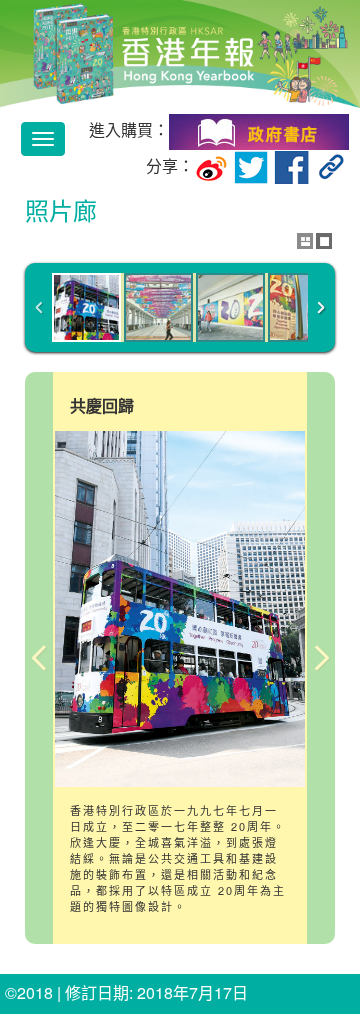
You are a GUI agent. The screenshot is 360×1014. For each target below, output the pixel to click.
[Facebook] (292, 165)
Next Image (321, 658)
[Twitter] (251, 165)
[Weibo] (211, 165)
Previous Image (39, 658)
